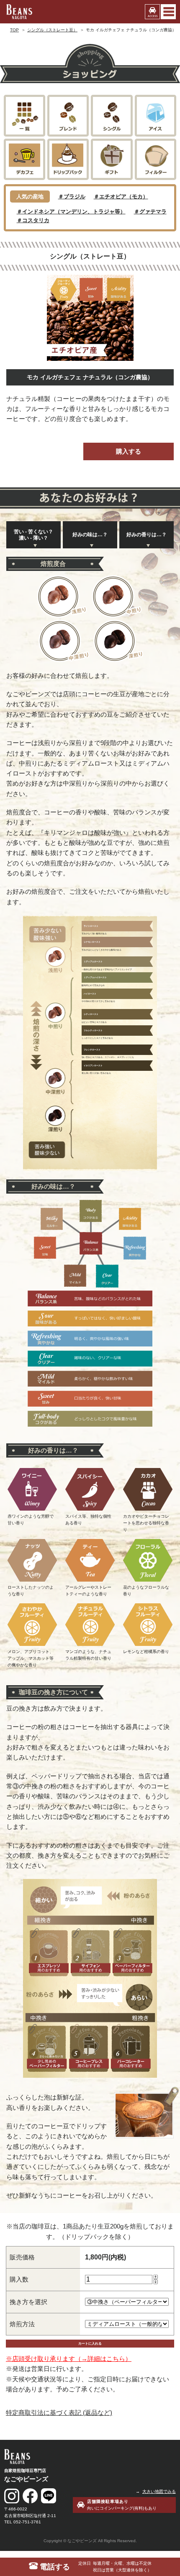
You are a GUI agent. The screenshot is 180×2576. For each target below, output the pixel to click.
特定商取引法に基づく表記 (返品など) (59, 2412)
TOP (14, 30)
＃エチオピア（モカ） (121, 196)
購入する (129, 451)
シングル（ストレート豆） (52, 30)
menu (168, 12)
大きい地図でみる (159, 2491)
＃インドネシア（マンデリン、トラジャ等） (71, 212)
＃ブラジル (72, 196)
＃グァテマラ (150, 212)
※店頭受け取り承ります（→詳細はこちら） (69, 2359)
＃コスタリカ (33, 220)
